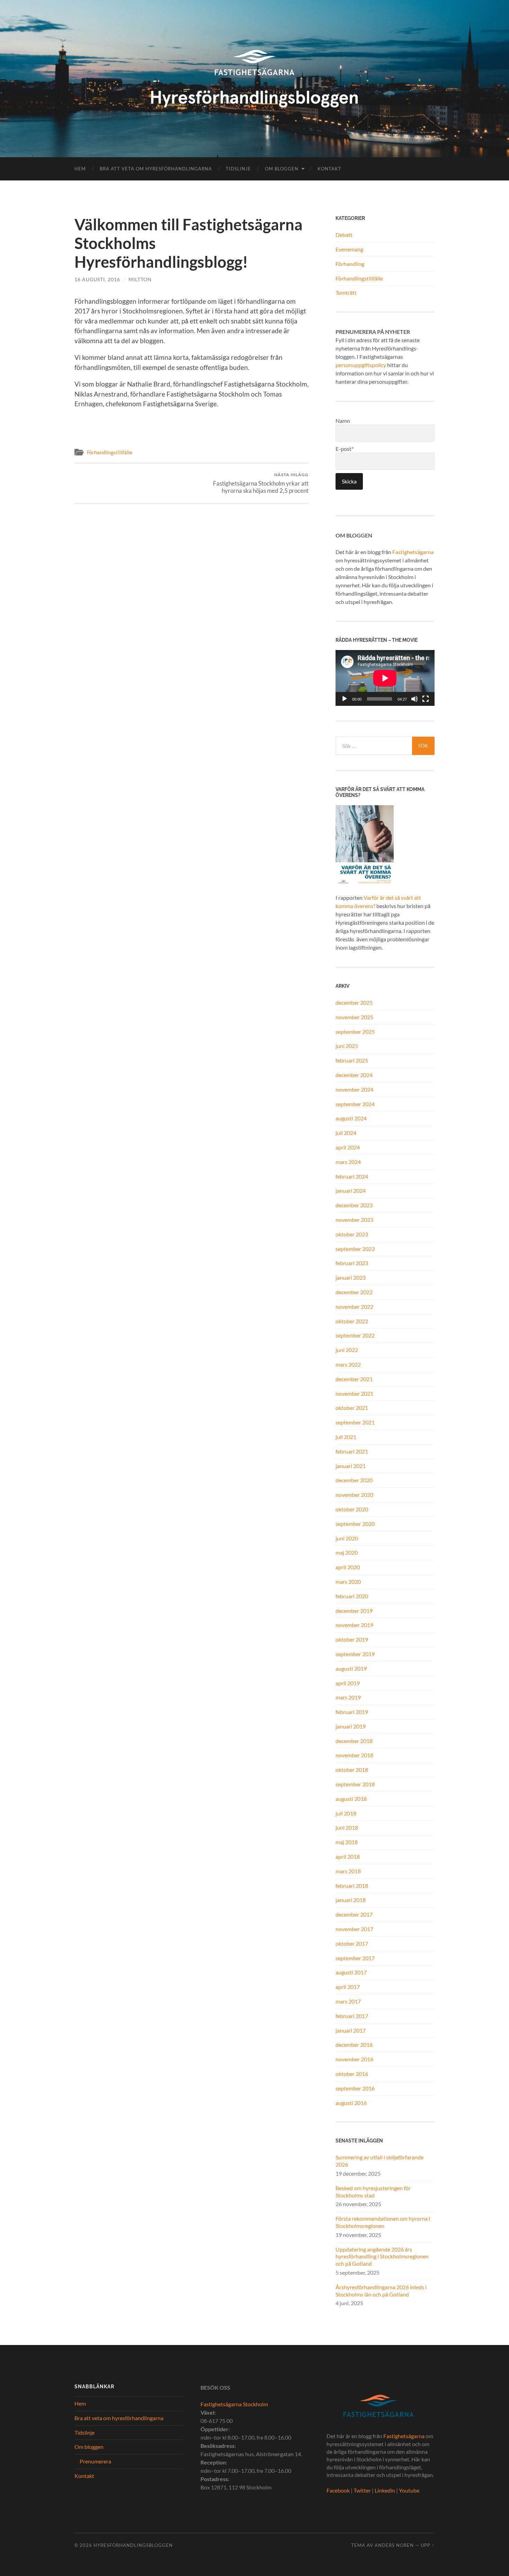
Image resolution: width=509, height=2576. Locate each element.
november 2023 (354, 1220)
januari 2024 (351, 1191)
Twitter (362, 2490)
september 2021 (355, 1422)
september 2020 (355, 1524)
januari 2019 (351, 1726)
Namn (343, 421)
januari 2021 (351, 1466)
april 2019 (348, 1683)
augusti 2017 (351, 1972)
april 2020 (348, 1567)
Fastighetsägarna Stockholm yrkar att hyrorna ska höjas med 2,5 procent (261, 483)
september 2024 (355, 1104)
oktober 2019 (352, 1639)
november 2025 (354, 1017)
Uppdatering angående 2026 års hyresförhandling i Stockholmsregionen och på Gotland (382, 2257)
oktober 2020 (352, 1509)
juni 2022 (347, 1350)
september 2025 (355, 1032)
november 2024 (354, 1089)
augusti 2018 (351, 1799)
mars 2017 (348, 2001)
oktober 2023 (352, 1234)
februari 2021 (352, 1451)
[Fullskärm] (426, 699)
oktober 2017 (352, 1943)
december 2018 (354, 1741)
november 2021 (354, 1393)
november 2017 (354, 1929)
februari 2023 (352, 1263)
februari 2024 (352, 1176)
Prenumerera (95, 2461)
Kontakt (329, 169)
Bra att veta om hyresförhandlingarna (156, 169)
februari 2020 (352, 1596)
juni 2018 (347, 1827)
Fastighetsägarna (413, 552)
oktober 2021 (352, 1408)
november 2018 (354, 1755)
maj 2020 (347, 1552)
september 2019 (355, 1654)
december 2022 (354, 1292)
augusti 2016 (351, 2103)
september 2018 (355, 1784)
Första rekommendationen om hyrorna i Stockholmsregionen (383, 2222)
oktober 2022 (352, 1321)
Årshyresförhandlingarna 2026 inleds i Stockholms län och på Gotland (381, 2291)
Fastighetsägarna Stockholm (234, 2404)
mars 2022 (348, 1364)
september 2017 (355, 1958)
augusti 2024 (351, 1118)
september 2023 (355, 1249)
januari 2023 (351, 1277)
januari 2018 (351, 1900)
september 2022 (355, 1335)
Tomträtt (346, 292)
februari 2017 (352, 2016)
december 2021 (354, 1379)
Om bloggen (282, 169)
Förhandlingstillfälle (110, 452)
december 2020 (354, 1480)
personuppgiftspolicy (361, 365)
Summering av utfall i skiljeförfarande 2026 (379, 2161)
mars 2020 (348, 1582)
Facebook (338, 2490)
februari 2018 (352, 1886)
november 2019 (354, 1625)
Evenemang (349, 249)
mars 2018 (348, 1871)
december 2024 (354, 1075)
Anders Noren (394, 2545)
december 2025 (354, 1002)
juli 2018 (346, 1813)
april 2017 (348, 1987)
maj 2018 (347, 1842)
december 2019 (354, 1611)
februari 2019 (352, 1712)
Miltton (140, 279)
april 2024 (348, 1147)
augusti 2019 (351, 1668)
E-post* (345, 449)
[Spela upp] (345, 699)
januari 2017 (351, 2030)
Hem (80, 169)
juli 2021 (346, 1437)
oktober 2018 (352, 1770)
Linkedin (385, 2490)
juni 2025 (347, 1046)
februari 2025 (352, 1060)
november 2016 (354, 2059)
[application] (385, 678)
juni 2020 (347, 1538)
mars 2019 (348, 1697)
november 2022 (354, 1307)
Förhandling (350, 264)
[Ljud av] (414, 699)
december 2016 (354, 2045)
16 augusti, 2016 (97, 279)
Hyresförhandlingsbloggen (133, 2545)
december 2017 (354, 1914)
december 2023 (354, 1205)
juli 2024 (346, 1133)
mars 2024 (348, 1162)
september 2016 (355, 2088)
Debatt (344, 235)
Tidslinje (238, 169)
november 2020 (354, 1495)
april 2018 (348, 1857)
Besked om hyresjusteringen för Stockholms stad (373, 2192)
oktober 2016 (352, 2074)
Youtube (409, 2490)
